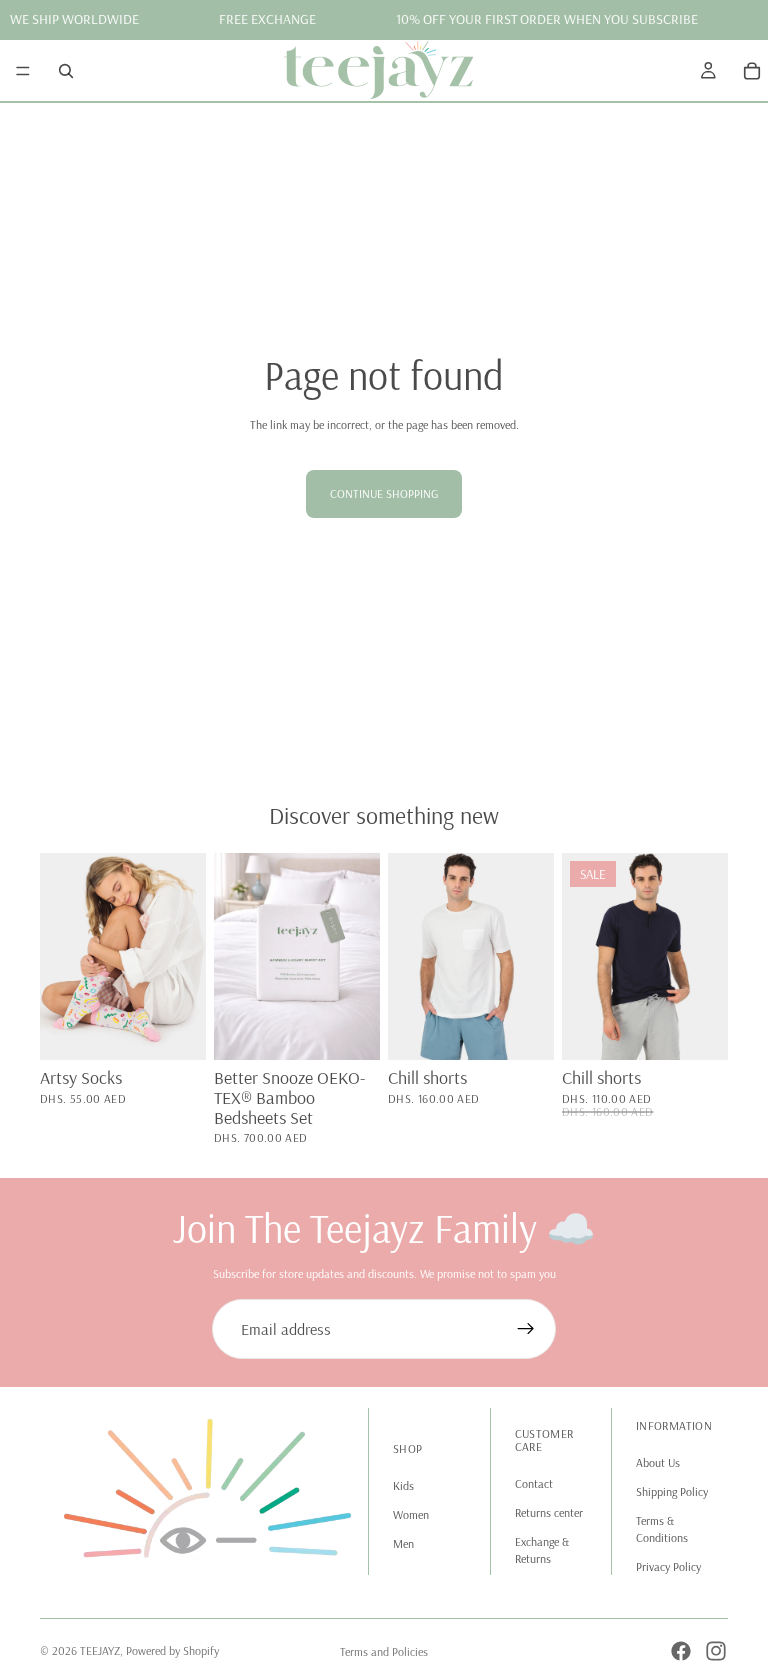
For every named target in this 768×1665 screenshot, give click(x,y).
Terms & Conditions (662, 1529)
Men (403, 1543)
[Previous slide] (62, 956)
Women (411, 1514)
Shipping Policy (672, 1491)
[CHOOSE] (349, 1029)
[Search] (66, 70)
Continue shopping (384, 493)
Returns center (549, 1512)
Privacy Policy (668, 1566)
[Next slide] (184, 956)
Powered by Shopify (172, 1650)
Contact (534, 1483)
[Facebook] (681, 1651)
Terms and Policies (384, 1651)
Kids (403, 1485)
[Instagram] (716, 1651)
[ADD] (175, 1029)
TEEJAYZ (100, 1650)
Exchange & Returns (542, 1550)
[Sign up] (526, 1329)
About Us (658, 1462)
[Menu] (23, 70)
